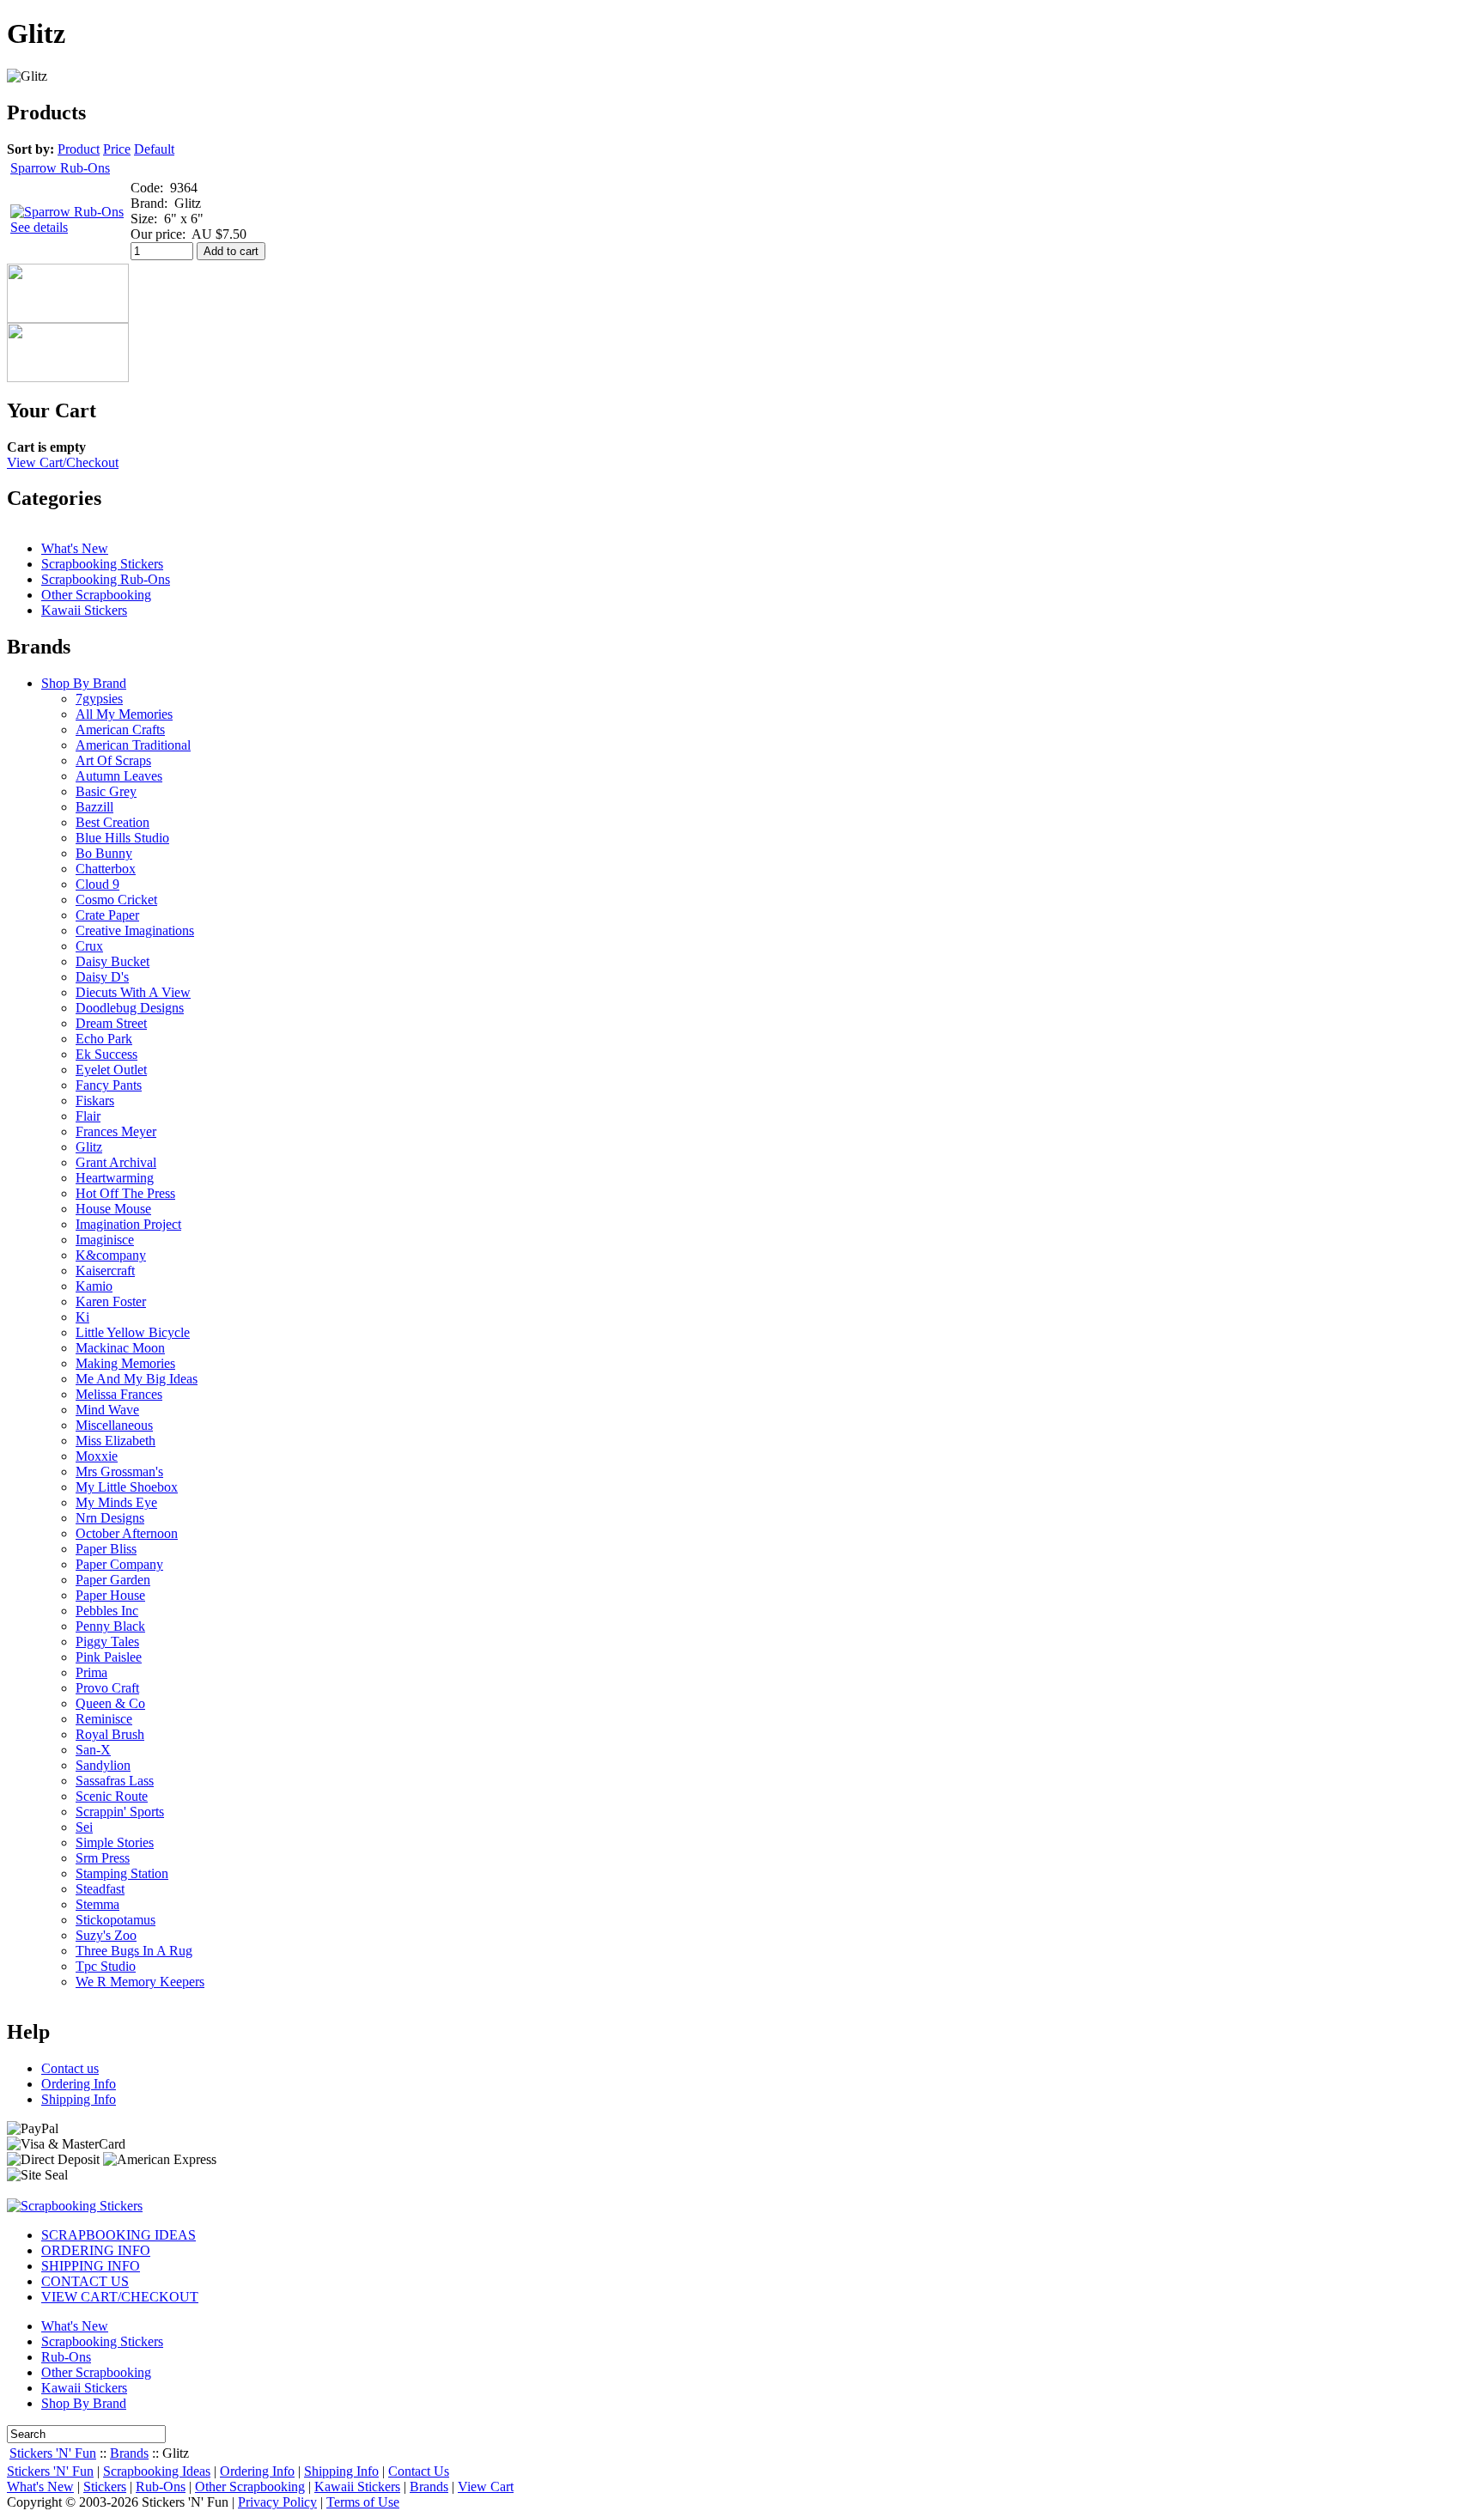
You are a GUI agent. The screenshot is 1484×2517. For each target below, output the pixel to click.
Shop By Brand (84, 683)
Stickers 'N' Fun (53, 2453)
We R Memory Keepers (140, 1982)
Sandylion (103, 1765)
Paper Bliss (106, 1549)
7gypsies (99, 699)
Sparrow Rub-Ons (60, 168)
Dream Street (111, 1023)
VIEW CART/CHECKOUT (120, 2297)
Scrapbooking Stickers (102, 564)
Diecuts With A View (133, 992)
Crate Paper (107, 915)
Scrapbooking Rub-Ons (106, 579)
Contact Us (419, 2471)
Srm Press (103, 1858)
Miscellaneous (114, 1425)
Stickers (105, 2487)
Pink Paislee (109, 1657)
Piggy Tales (107, 1642)
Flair (88, 1116)
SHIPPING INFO (91, 2266)
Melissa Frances (119, 1394)
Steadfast (100, 1889)
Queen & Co (110, 1703)
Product (79, 149)
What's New (75, 548)
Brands (129, 2453)
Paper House (110, 1595)
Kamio (94, 1286)
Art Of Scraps (113, 760)
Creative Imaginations (135, 930)
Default (154, 149)
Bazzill (94, 807)
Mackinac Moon (120, 1348)
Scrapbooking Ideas (157, 2471)
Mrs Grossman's (119, 1471)
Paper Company (119, 1564)
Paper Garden (113, 1580)
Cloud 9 (97, 884)
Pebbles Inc (107, 1611)
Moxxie (97, 1456)
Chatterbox (106, 869)
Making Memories (125, 1363)
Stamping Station (122, 1873)
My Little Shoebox (127, 1487)
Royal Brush (110, 1734)
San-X (93, 1750)
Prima (91, 1672)
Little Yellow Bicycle (133, 1332)
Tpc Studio (106, 1966)
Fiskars (95, 1100)
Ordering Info (79, 2084)
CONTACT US (85, 2281)
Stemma (97, 1904)
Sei (84, 1827)
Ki (82, 1317)
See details (39, 227)
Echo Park (104, 1039)
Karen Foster (111, 1301)
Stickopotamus (116, 1920)
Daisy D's (102, 977)
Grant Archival (116, 1162)
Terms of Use (363, 2502)
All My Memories (124, 714)
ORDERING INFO (96, 2250)
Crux (89, 946)
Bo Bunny (104, 853)
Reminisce (104, 1719)
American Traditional (133, 745)
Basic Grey (106, 791)
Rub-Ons (66, 2357)
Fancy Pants (109, 1085)
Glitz (89, 1147)
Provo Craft (107, 1688)
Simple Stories (115, 1842)
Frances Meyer (116, 1131)
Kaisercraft (105, 1271)
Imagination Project (128, 1224)
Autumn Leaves (119, 776)
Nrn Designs (110, 1518)
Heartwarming (115, 1178)
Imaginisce (105, 1240)
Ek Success (106, 1054)
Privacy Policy (277, 2502)
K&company (111, 1255)
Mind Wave (107, 1410)
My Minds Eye (116, 1502)
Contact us (70, 2068)
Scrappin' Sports (120, 1812)
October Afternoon (127, 1533)
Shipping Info (79, 2099)
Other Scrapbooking (96, 595)
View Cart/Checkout (63, 462)
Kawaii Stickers (84, 610)
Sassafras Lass (115, 1781)
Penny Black (110, 1626)
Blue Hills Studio (122, 838)
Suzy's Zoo (106, 1935)
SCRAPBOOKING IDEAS (119, 2235)
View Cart (486, 2487)
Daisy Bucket (113, 961)
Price (117, 149)
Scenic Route (112, 1796)
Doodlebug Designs (130, 1008)
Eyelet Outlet (111, 1070)
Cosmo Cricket (116, 900)
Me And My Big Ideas (137, 1379)
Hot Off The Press (125, 1193)
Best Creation (113, 822)
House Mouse (113, 1209)
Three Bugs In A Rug (134, 1951)
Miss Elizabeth (116, 1441)
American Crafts (120, 730)
